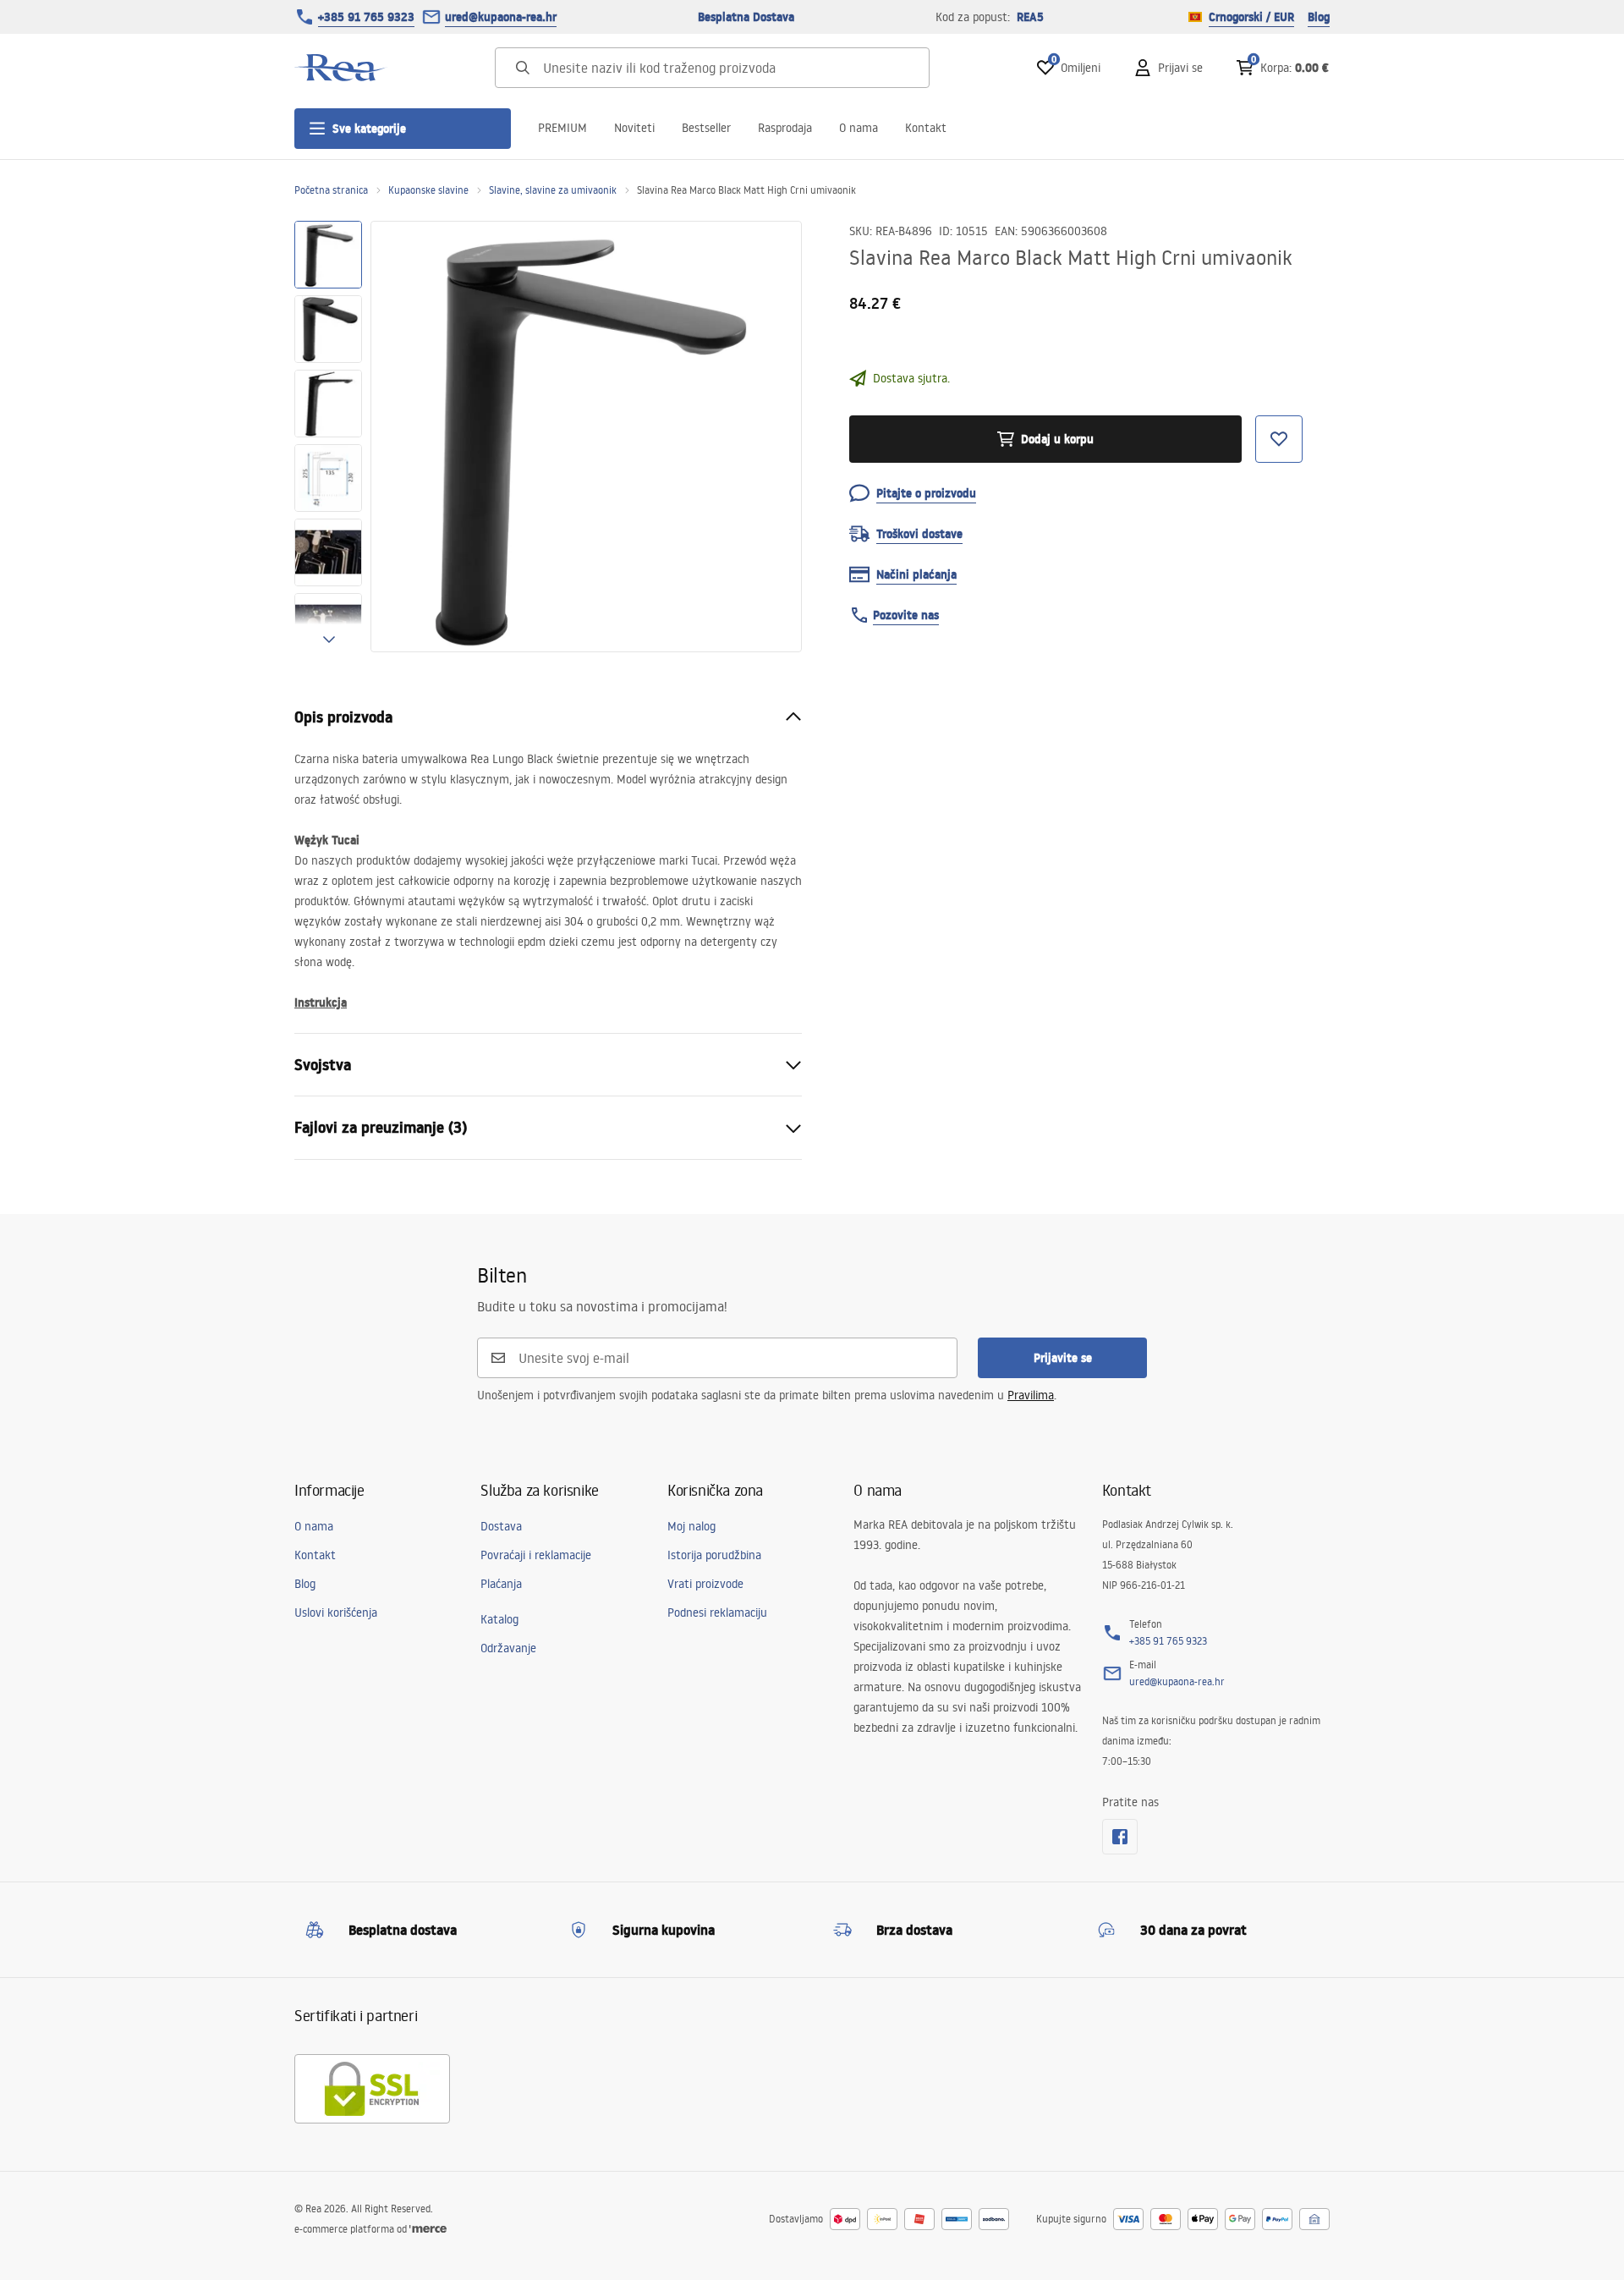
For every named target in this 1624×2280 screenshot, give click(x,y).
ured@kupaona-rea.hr (501, 17)
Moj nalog (691, 1526)
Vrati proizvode (705, 1584)
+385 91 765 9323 (366, 17)
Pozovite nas (906, 615)
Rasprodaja (785, 128)
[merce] (428, 2229)
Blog (1319, 17)
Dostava (501, 1526)
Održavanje (508, 1648)
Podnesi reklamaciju (717, 1612)
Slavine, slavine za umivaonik (553, 190)
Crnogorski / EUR (1251, 17)
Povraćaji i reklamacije (536, 1555)
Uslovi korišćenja (336, 1612)
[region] (328, 437)
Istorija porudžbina (714, 1555)
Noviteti (634, 128)
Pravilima (1031, 1395)
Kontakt (926, 128)
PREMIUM (562, 128)
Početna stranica (331, 190)
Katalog (499, 1619)
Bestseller (706, 128)
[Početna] (341, 68)
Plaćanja (501, 1584)
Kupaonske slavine (428, 190)
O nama (859, 128)
